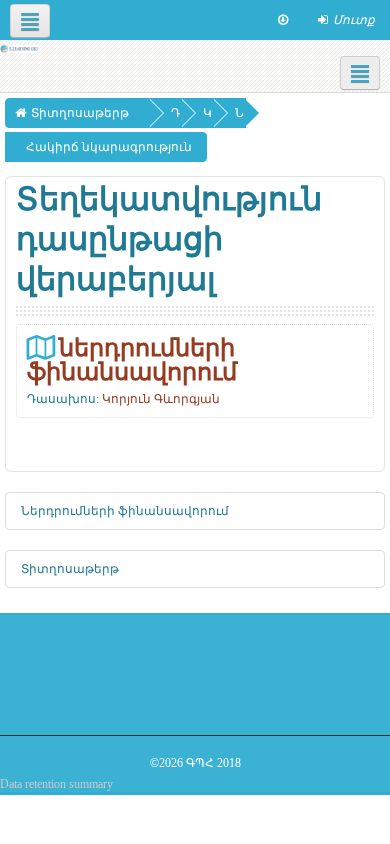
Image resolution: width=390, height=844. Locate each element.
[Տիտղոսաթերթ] (19, 48)
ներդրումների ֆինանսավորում (132, 359)
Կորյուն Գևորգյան (161, 399)
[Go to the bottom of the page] (283, 20)
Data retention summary (56, 784)
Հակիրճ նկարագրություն (109, 147)
